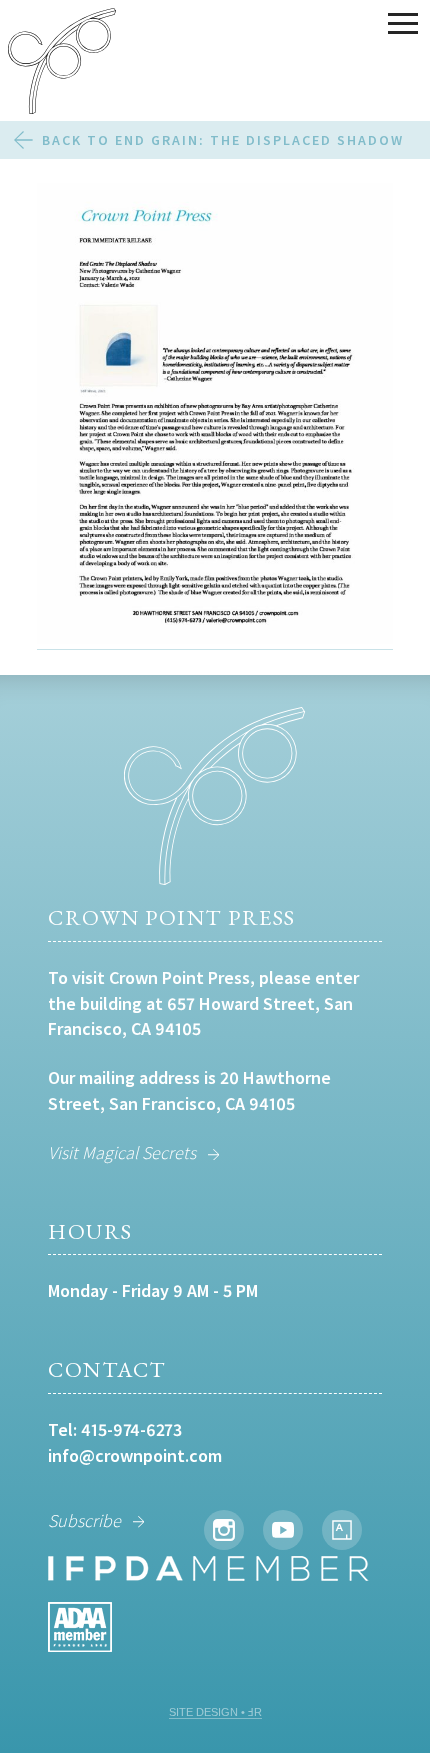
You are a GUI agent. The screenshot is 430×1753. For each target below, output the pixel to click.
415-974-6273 (131, 1429)
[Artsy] (342, 1530)
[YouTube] (283, 1530)
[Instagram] (224, 1530)
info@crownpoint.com (135, 1455)
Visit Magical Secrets (122, 1152)
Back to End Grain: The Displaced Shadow (223, 140)
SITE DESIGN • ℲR (215, 1712)
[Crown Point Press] (62, 64)
